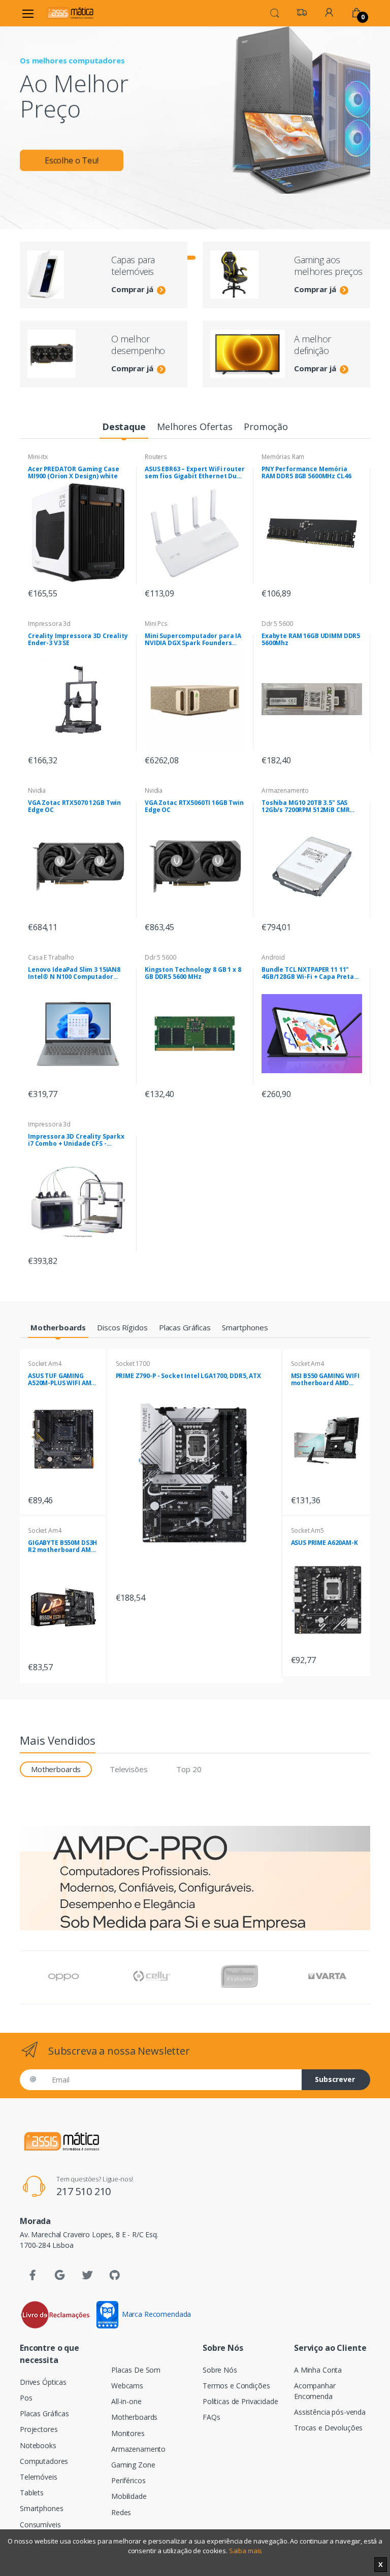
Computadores (44, 2461)
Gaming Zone (133, 2465)
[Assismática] (70, 13)
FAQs (211, 2417)
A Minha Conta (318, 2370)
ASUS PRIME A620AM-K (324, 1543)
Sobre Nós (220, 2370)
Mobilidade (129, 2496)
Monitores (128, 2433)
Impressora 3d (49, 624)
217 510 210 (84, 2191)
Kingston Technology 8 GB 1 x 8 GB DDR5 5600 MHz (193, 973)
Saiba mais (246, 2551)
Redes (121, 2512)
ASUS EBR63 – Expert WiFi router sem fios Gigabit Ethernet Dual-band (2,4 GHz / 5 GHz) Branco (195, 473)
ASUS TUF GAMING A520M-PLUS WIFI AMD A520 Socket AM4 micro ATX (62, 1380)
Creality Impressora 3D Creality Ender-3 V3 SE (78, 640)
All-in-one (126, 2401)
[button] (275, 12)
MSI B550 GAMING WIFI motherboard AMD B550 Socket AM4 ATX (325, 1380)
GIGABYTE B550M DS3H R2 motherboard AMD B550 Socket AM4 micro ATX (62, 1546)
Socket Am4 (45, 1364)
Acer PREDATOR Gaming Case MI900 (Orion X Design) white (73, 473)
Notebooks (38, 2445)
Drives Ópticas (43, 2382)
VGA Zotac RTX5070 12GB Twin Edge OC (74, 806)
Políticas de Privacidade (240, 2401)
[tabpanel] (195, 110)
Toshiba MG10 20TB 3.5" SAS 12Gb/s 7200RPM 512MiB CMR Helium (305, 806)
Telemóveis (39, 2477)
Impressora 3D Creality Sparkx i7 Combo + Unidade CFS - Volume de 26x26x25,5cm (76, 1140)
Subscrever (335, 2079)
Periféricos (128, 2480)
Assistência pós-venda (330, 2412)
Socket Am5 (308, 1530)
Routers (156, 457)
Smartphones (41, 2508)
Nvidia (37, 790)
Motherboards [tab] (56, 1769)
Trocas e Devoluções (328, 2428)
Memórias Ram (283, 457)
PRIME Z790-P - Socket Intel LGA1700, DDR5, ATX (188, 1376)
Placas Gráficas (44, 2413)
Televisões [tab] (129, 1769)
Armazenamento (285, 790)
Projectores (39, 2429)
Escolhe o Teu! (72, 160)
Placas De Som (136, 2370)
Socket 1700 (133, 1364)
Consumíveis (40, 2525)
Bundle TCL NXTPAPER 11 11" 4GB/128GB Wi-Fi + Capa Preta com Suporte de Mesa (308, 973)
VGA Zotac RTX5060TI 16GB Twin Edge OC (194, 806)
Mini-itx (38, 457)
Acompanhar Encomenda (315, 2391)
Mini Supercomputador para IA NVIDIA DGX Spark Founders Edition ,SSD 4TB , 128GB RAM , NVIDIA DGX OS (193, 640)
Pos (26, 2398)
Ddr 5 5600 (277, 624)
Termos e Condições (236, 2386)
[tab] (124, 427)
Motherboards (134, 2417)
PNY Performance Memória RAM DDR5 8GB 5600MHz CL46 (306, 473)
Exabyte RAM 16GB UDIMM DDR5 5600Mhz (311, 640)
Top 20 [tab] (189, 1769)
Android (273, 957)
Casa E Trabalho (51, 957)
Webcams (127, 2386)
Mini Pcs (156, 624)
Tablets (32, 2493)
